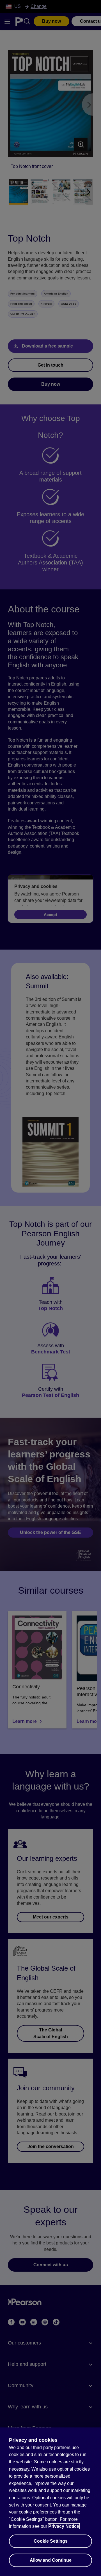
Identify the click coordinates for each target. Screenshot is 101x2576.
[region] (50, 2502)
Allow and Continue (51, 2560)
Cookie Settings (51, 2541)
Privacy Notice (64, 2526)
